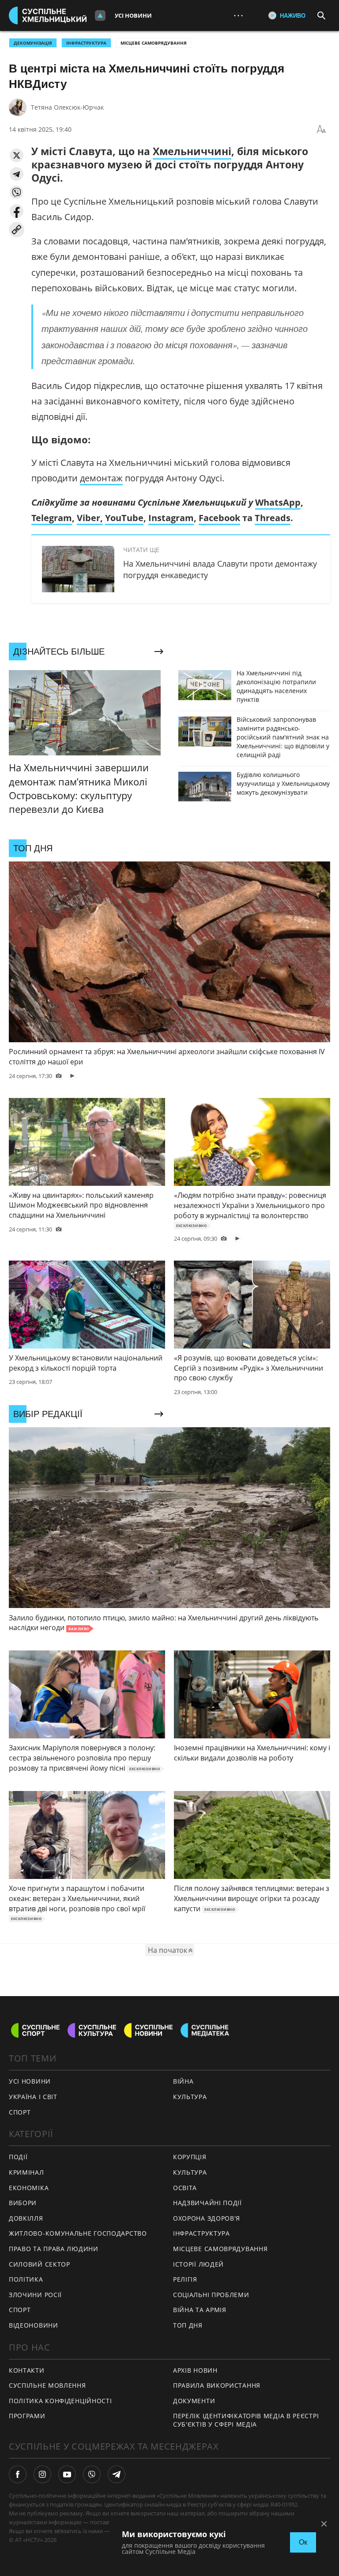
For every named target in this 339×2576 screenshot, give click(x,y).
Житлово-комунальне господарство (78, 2233)
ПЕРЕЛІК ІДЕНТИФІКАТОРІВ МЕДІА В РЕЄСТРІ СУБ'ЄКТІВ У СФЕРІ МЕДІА (246, 2420)
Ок (303, 2542)
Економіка (29, 2188)
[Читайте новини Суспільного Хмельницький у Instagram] (42, 2474)
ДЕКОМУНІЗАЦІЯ (33, 43)
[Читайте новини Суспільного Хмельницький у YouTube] (67, 2474)
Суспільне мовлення (47, 2385)
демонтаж (101, 478)
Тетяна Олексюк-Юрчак (67, 107)
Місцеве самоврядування (154, 43)
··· (238, 15)
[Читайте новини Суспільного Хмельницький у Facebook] (18, 2474)
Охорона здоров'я (207, 2218)
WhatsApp (278, 502)
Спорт (20, 2112)
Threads (273, 518)
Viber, (90, 518)
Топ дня (188, 2325)
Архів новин (195, 2370)
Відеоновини (34, 2325)
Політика (26, 2279)
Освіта (185, 2188)
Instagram (171, 518)
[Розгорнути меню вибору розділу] (100, 15)
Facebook (219, 518)
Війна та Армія (200, 2310)
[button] (17, 155)
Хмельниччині (192, 151)
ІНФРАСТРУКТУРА (86, 43)
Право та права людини (54, 2249)
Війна (183, 2081)
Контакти (27, 2370)
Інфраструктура (202, 2233)
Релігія (185, 2279)
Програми (27, 2416)
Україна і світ (33, 2097)
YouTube (124, 518)
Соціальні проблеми (211, 2295)
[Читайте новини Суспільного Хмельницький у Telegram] (117, 2474)
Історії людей (198, 2264)
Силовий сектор (40, 2264)
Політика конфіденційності (60, 2401)
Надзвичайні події (207, 2203)
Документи (194, 2401)
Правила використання (217, 2385)
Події (18, 2157)
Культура (190, 2097)
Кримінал (26, 2172)
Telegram (52, 518)
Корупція (190, 2157)
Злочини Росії (35, 2295)
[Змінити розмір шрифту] (321, 130)
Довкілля (26, 2218)
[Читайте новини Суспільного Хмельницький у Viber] (92, 2474)
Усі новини (133, 15)
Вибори (23, 2203)
